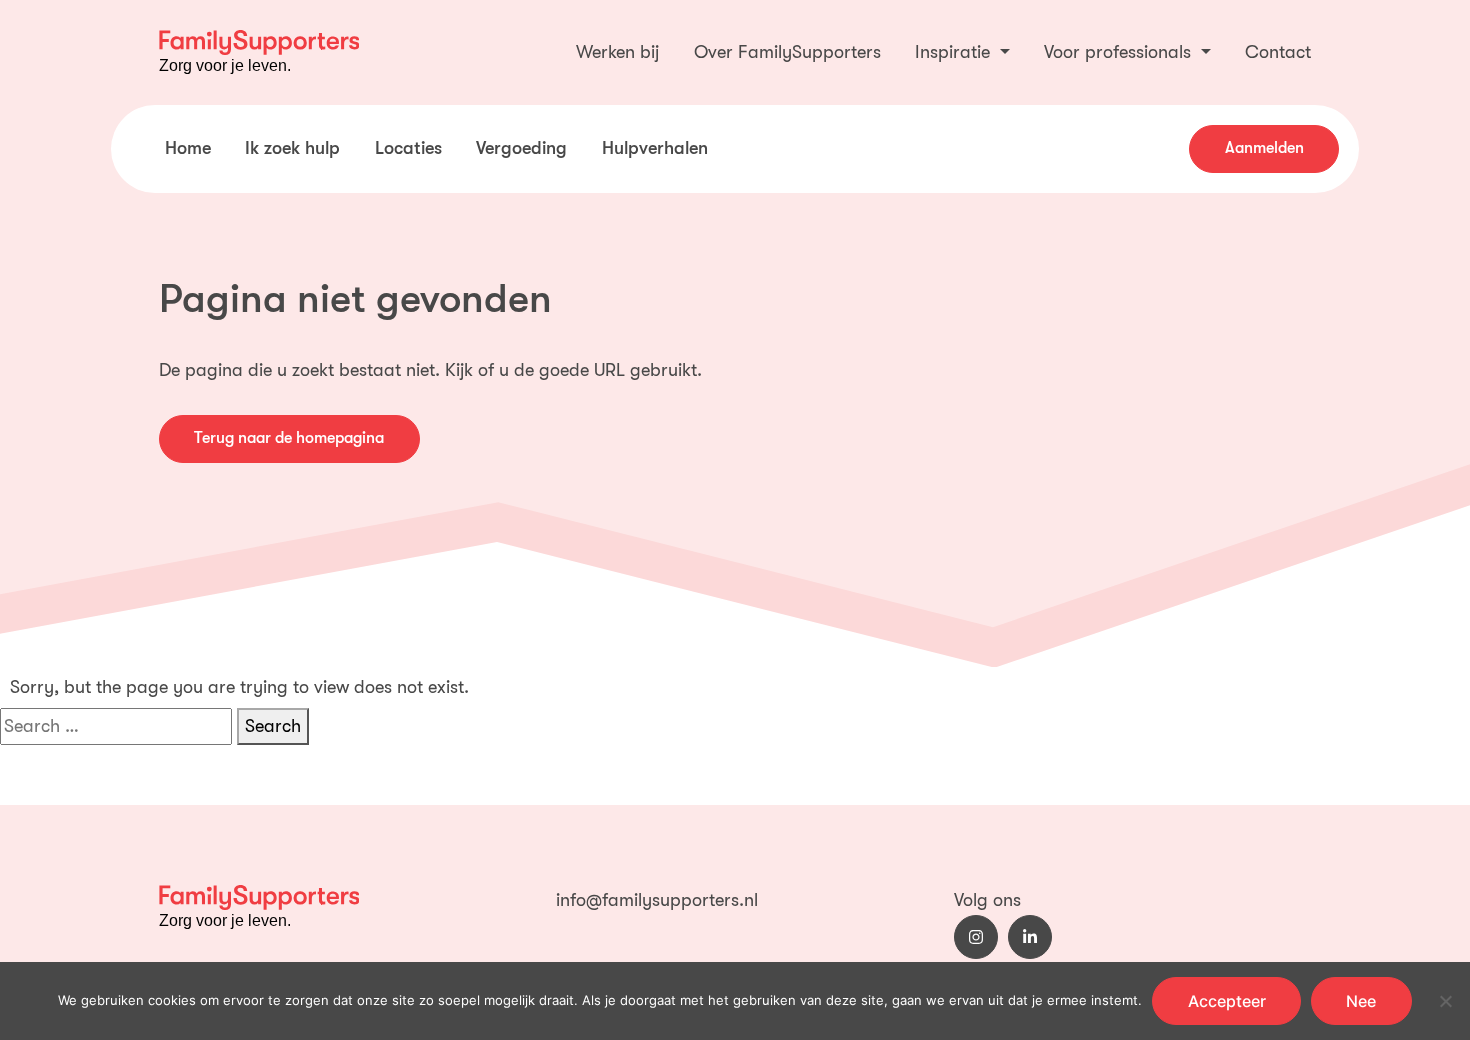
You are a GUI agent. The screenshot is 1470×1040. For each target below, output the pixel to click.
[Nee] (1445, 1001)
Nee (1361, 1001)
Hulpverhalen (655, 148)
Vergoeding (521, 148)
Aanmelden (1264, 148)
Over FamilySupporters (787, 52)
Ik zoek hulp (292, 148)
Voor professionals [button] (1120, 52)
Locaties (408, 148)
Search (273, 726)
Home (188, 148)
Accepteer (1227, 1001)
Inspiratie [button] (955, 52)
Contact (1278, 52)
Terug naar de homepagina (289, 438)
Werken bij (617, 52)
